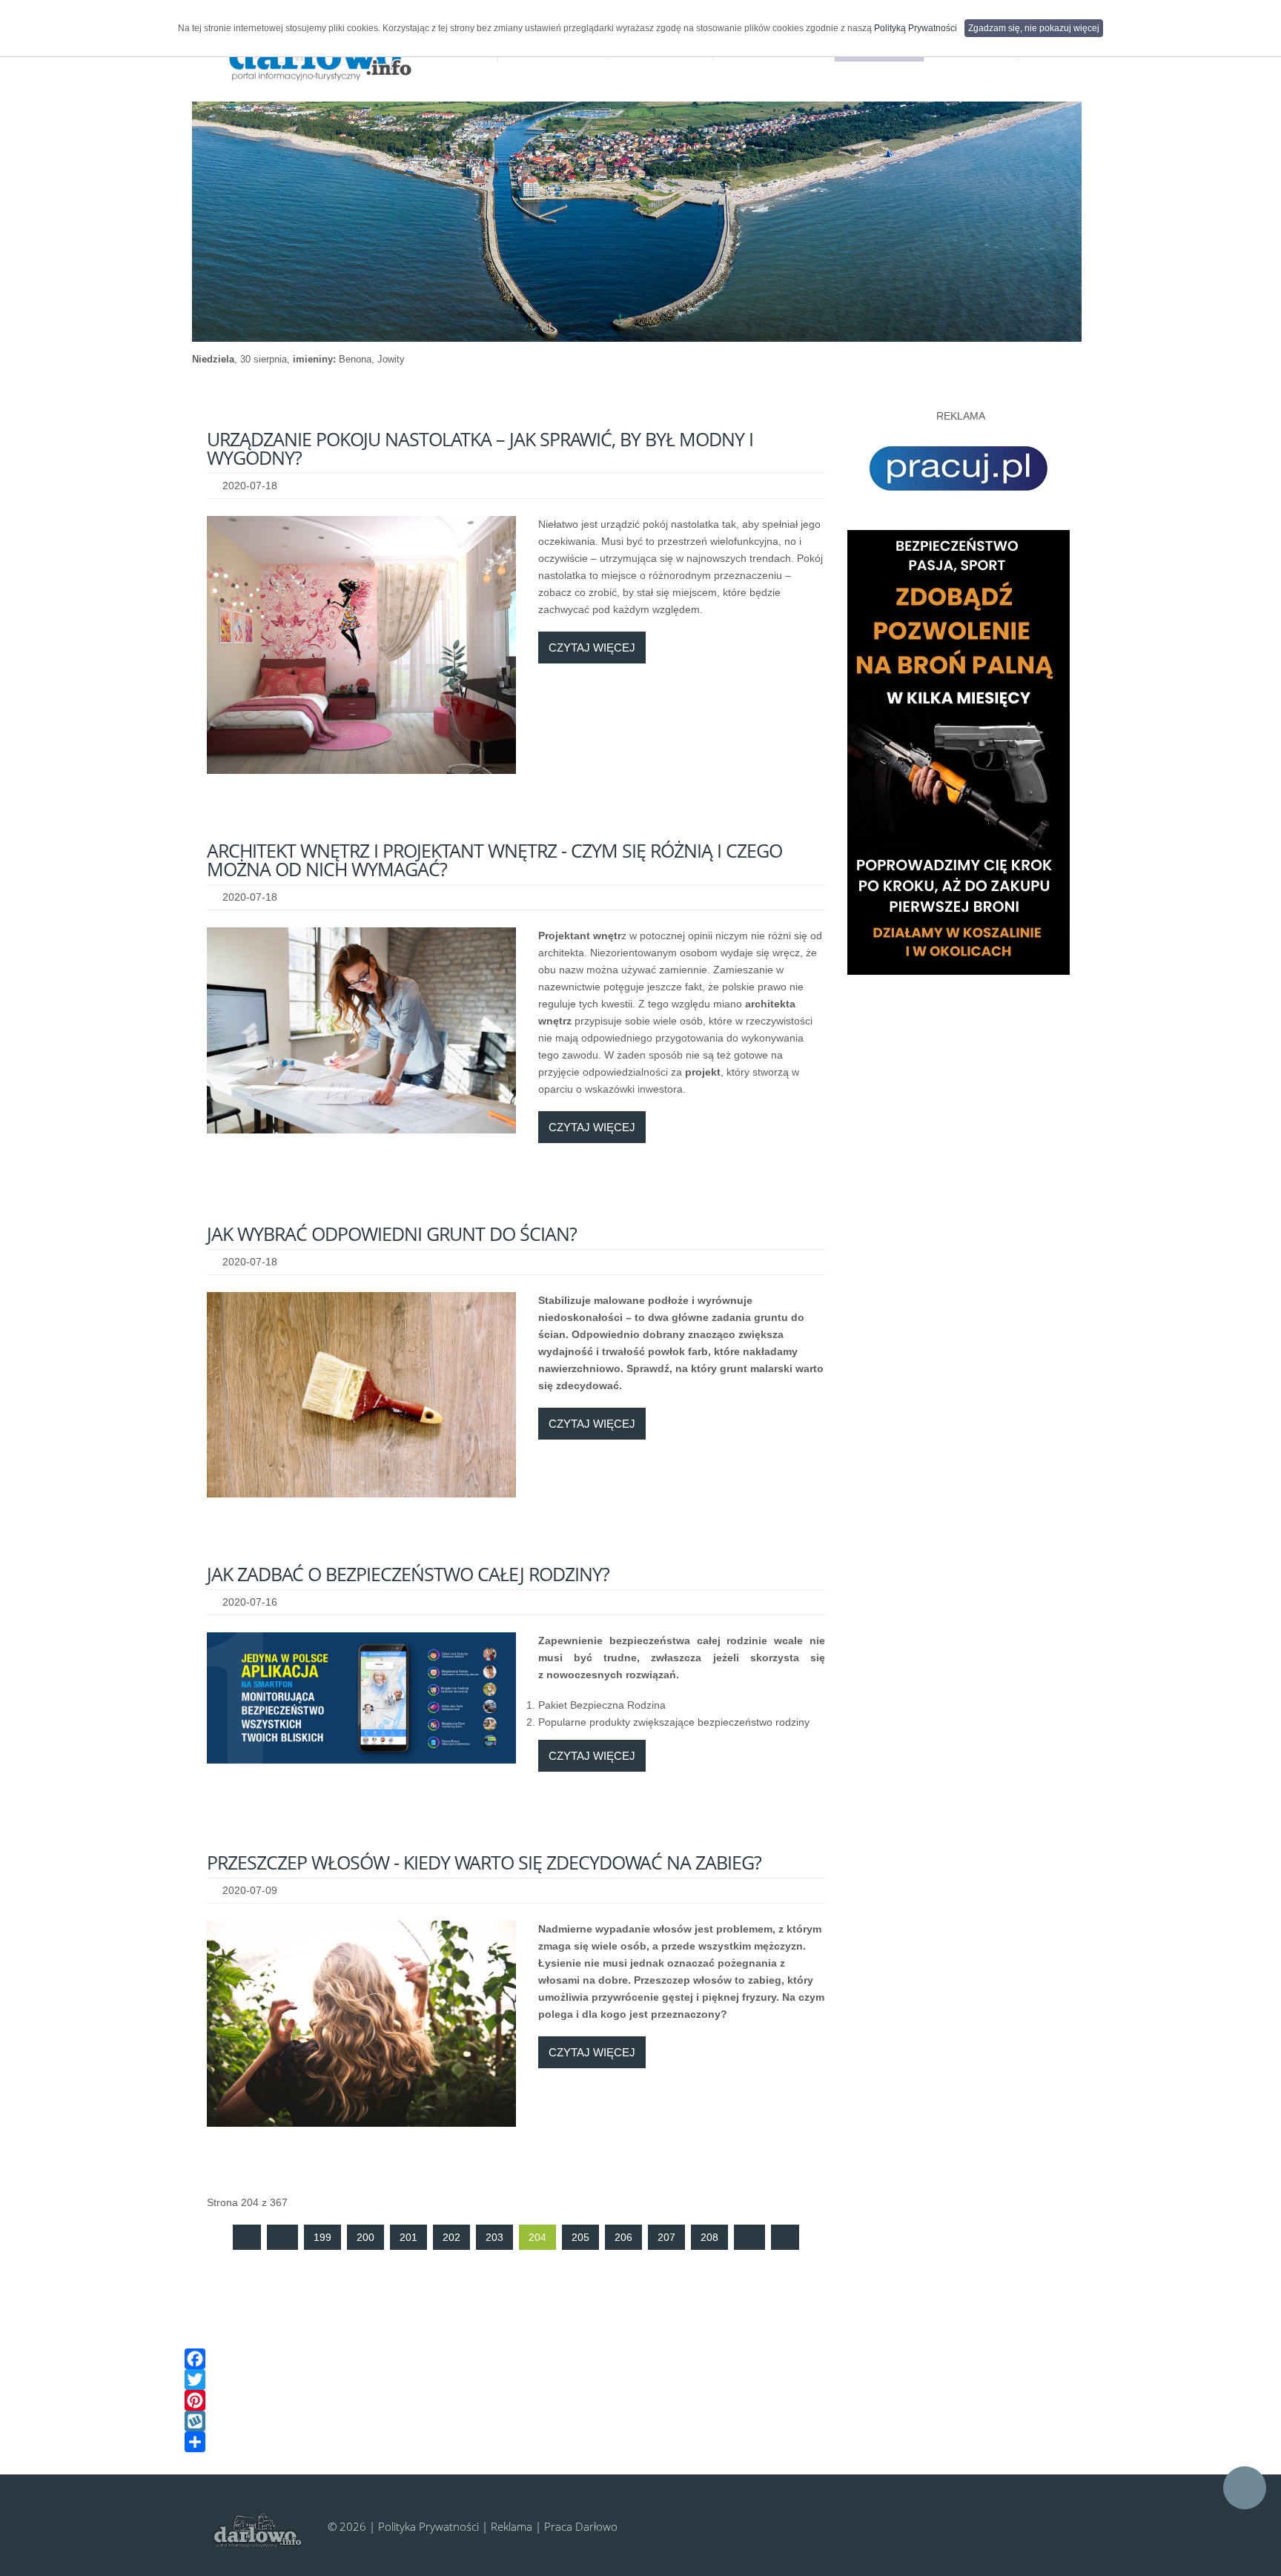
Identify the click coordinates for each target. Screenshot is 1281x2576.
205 (580, 2237)
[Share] (629, 2442)
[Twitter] (629, 2380)
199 (322, 2237)
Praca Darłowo (581, 2526)
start (247, 2237)
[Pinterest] (629, 2400)
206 (623, 2237)
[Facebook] (629, 2359)
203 (494, 2237)
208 (709, 2237)
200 (365, 2237)
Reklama (512, 2526)
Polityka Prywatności (428, 2526)
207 (666, 2237)
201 (408, 2237)
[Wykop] (629, 2421)
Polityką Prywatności (916, 28)
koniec (785, 2237)
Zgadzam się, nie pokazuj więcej (1034, 28)
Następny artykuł (749, 2237)
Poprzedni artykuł (282, 2237)
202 (451, 2237)
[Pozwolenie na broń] (959, 752)
